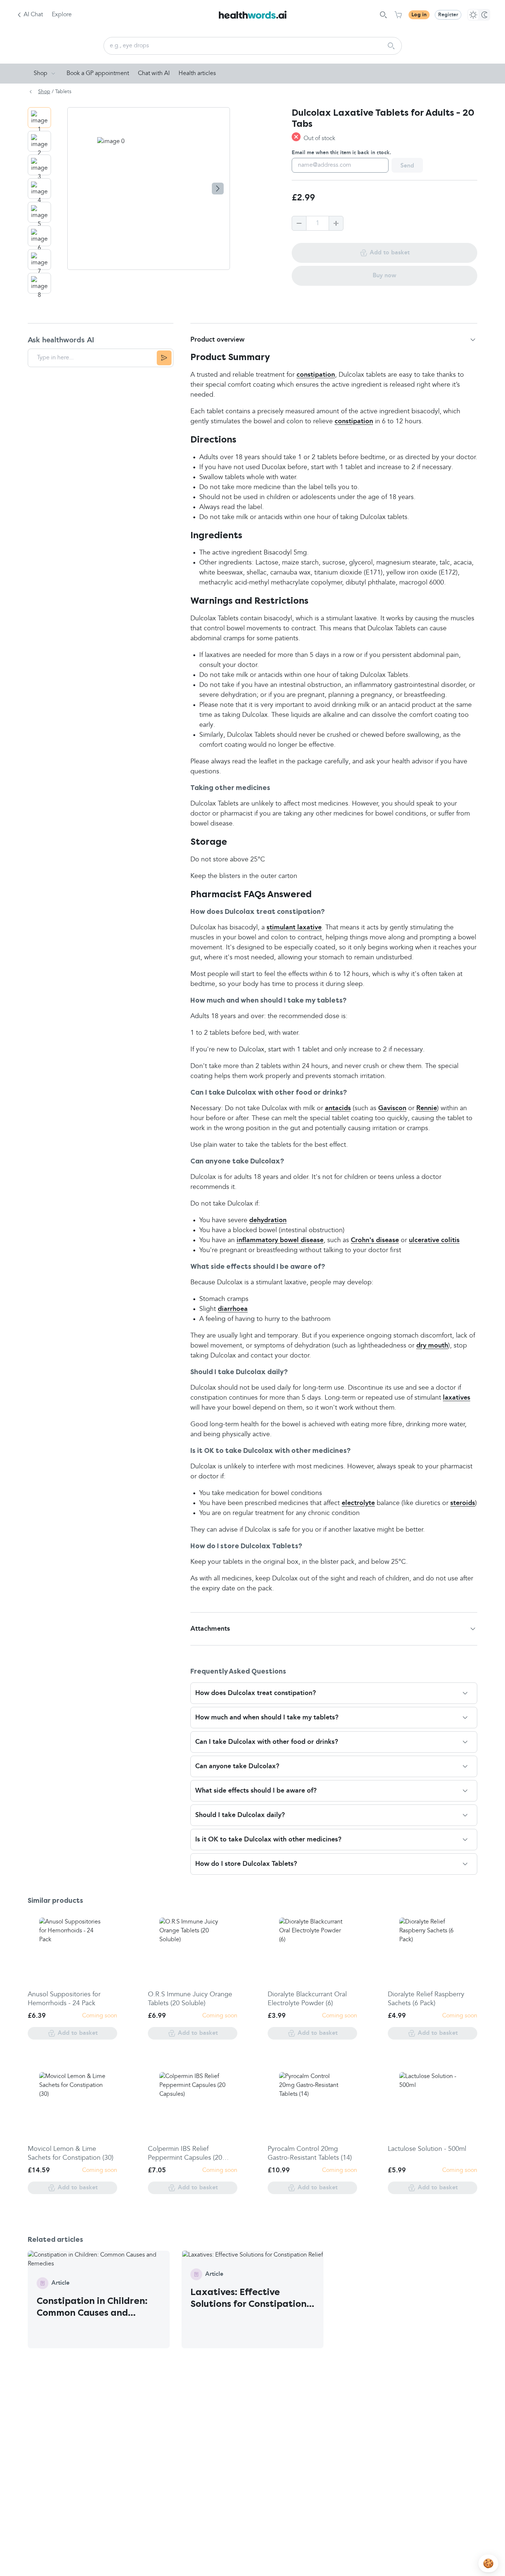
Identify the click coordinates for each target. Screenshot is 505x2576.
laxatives (457, 1398)
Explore (62, 15)
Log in (419, 15)
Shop (40, 74)
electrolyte (358, 1503)
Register (448, 15)
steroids (463, 1503)
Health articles (197, 74)
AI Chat (33, 15)
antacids (338, 1108)
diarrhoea (233, 1309)
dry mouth (432, 1346)
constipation (316, 375)
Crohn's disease (375, 1240)
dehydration (268, 1220)
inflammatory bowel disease (280, 1240)
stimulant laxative (294, 928)
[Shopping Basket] (398, 15)
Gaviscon (392, 1108)
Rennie (427, 1108)
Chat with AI (154, 74)
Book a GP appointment (98, 74)
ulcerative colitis (434, 1240)
